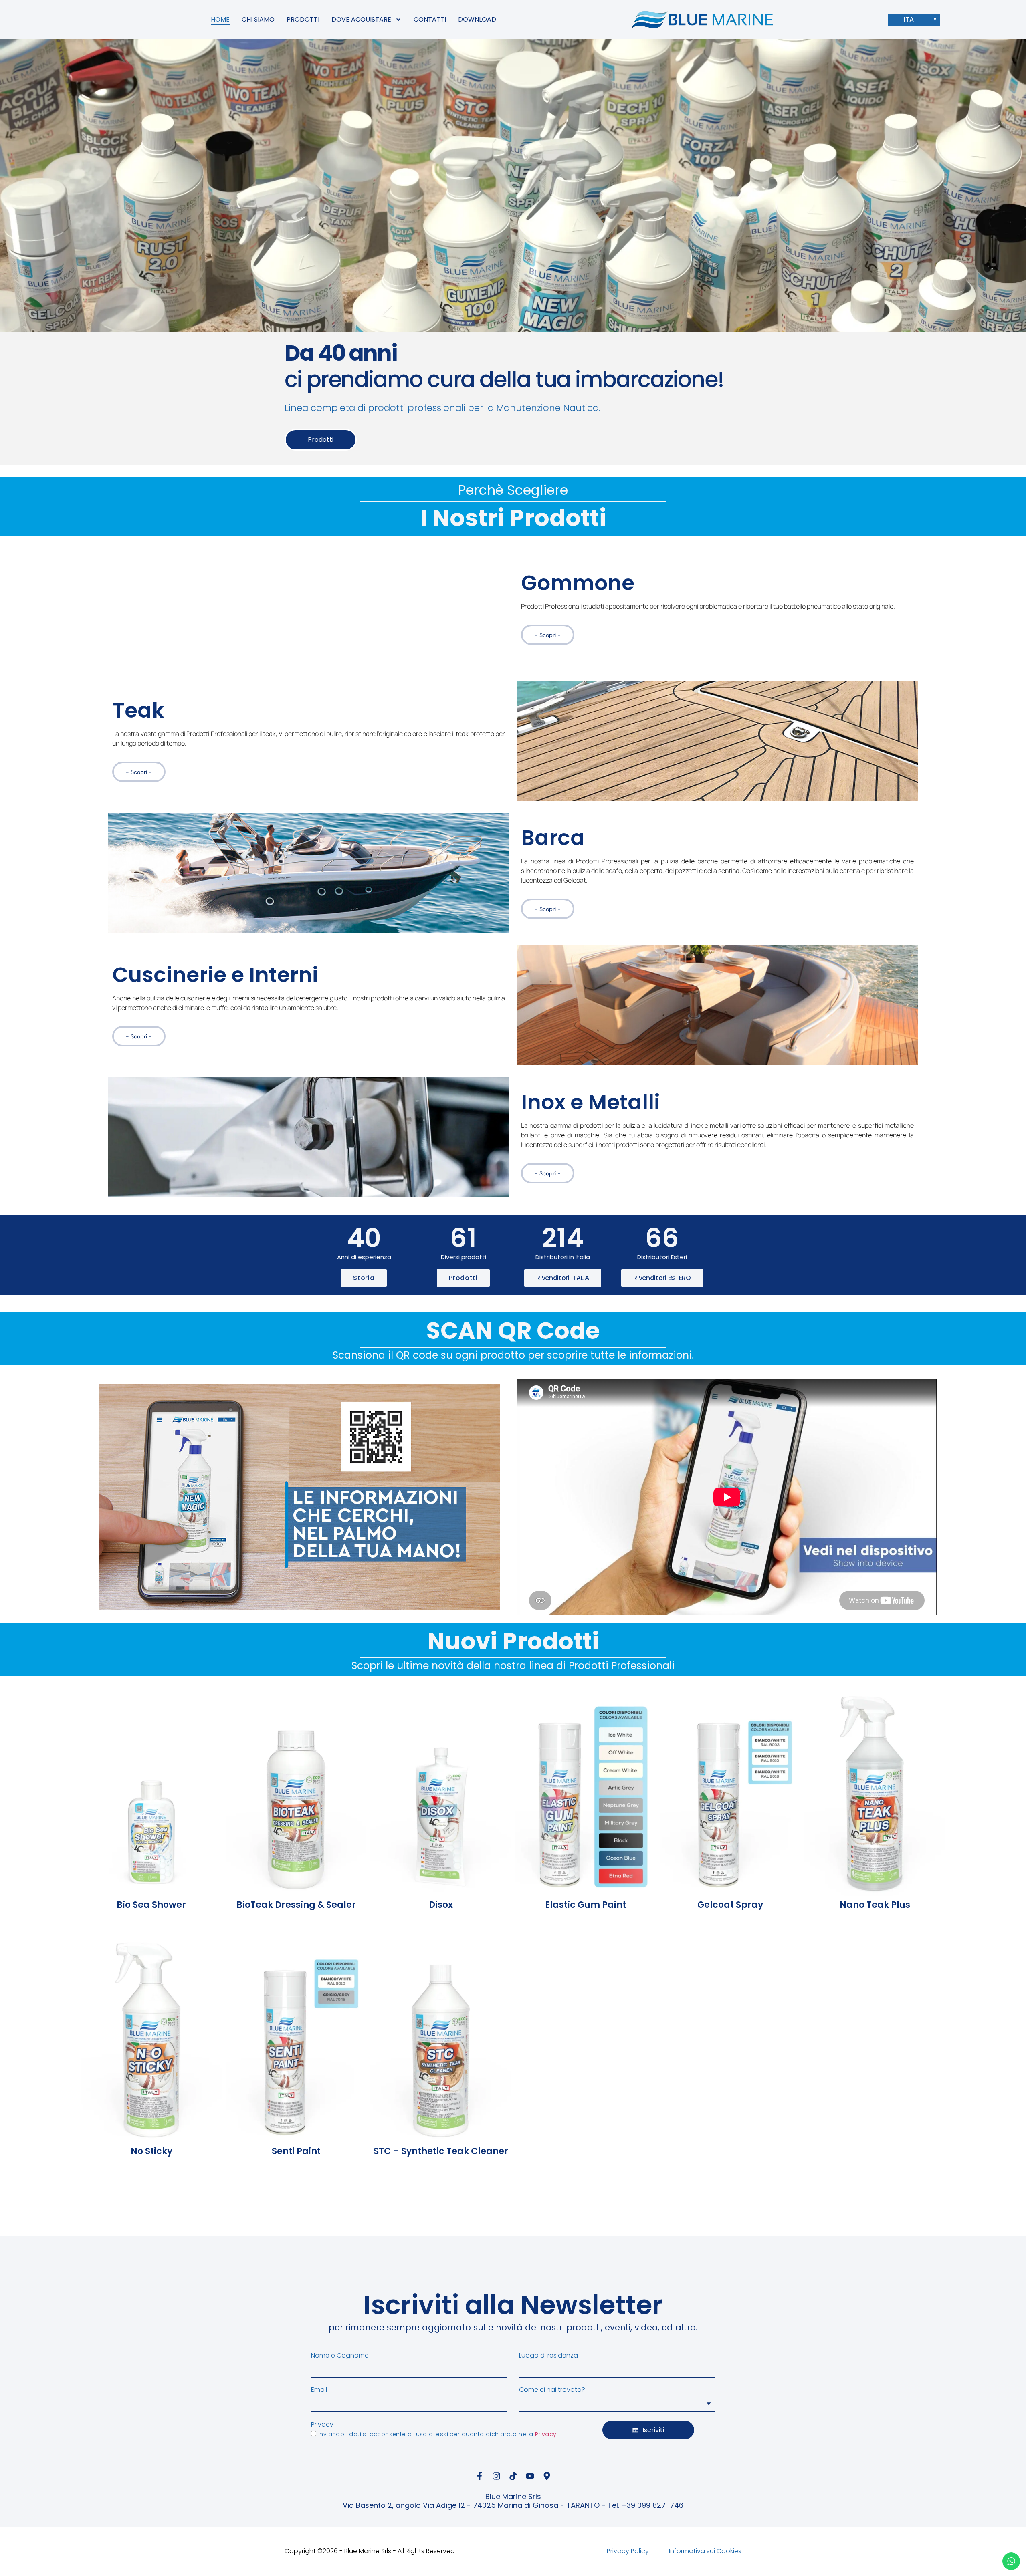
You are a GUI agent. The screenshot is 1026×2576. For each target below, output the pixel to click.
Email (319, 2390)
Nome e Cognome (340, 2356)
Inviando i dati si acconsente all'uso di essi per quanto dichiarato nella (437, 2434)
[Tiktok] (513, 2476)
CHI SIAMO (258, 19)
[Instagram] (496, 2476)
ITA (909, 19)
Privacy (322, 2425)
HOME (220, 19)
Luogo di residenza (548, 2356)
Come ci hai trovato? (552, 2390)
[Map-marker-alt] (547, 2476)
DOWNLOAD (477, 19)
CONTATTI (430, 19)
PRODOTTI (303, 19)
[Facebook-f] (479, 2476)
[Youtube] (530, 2476)
